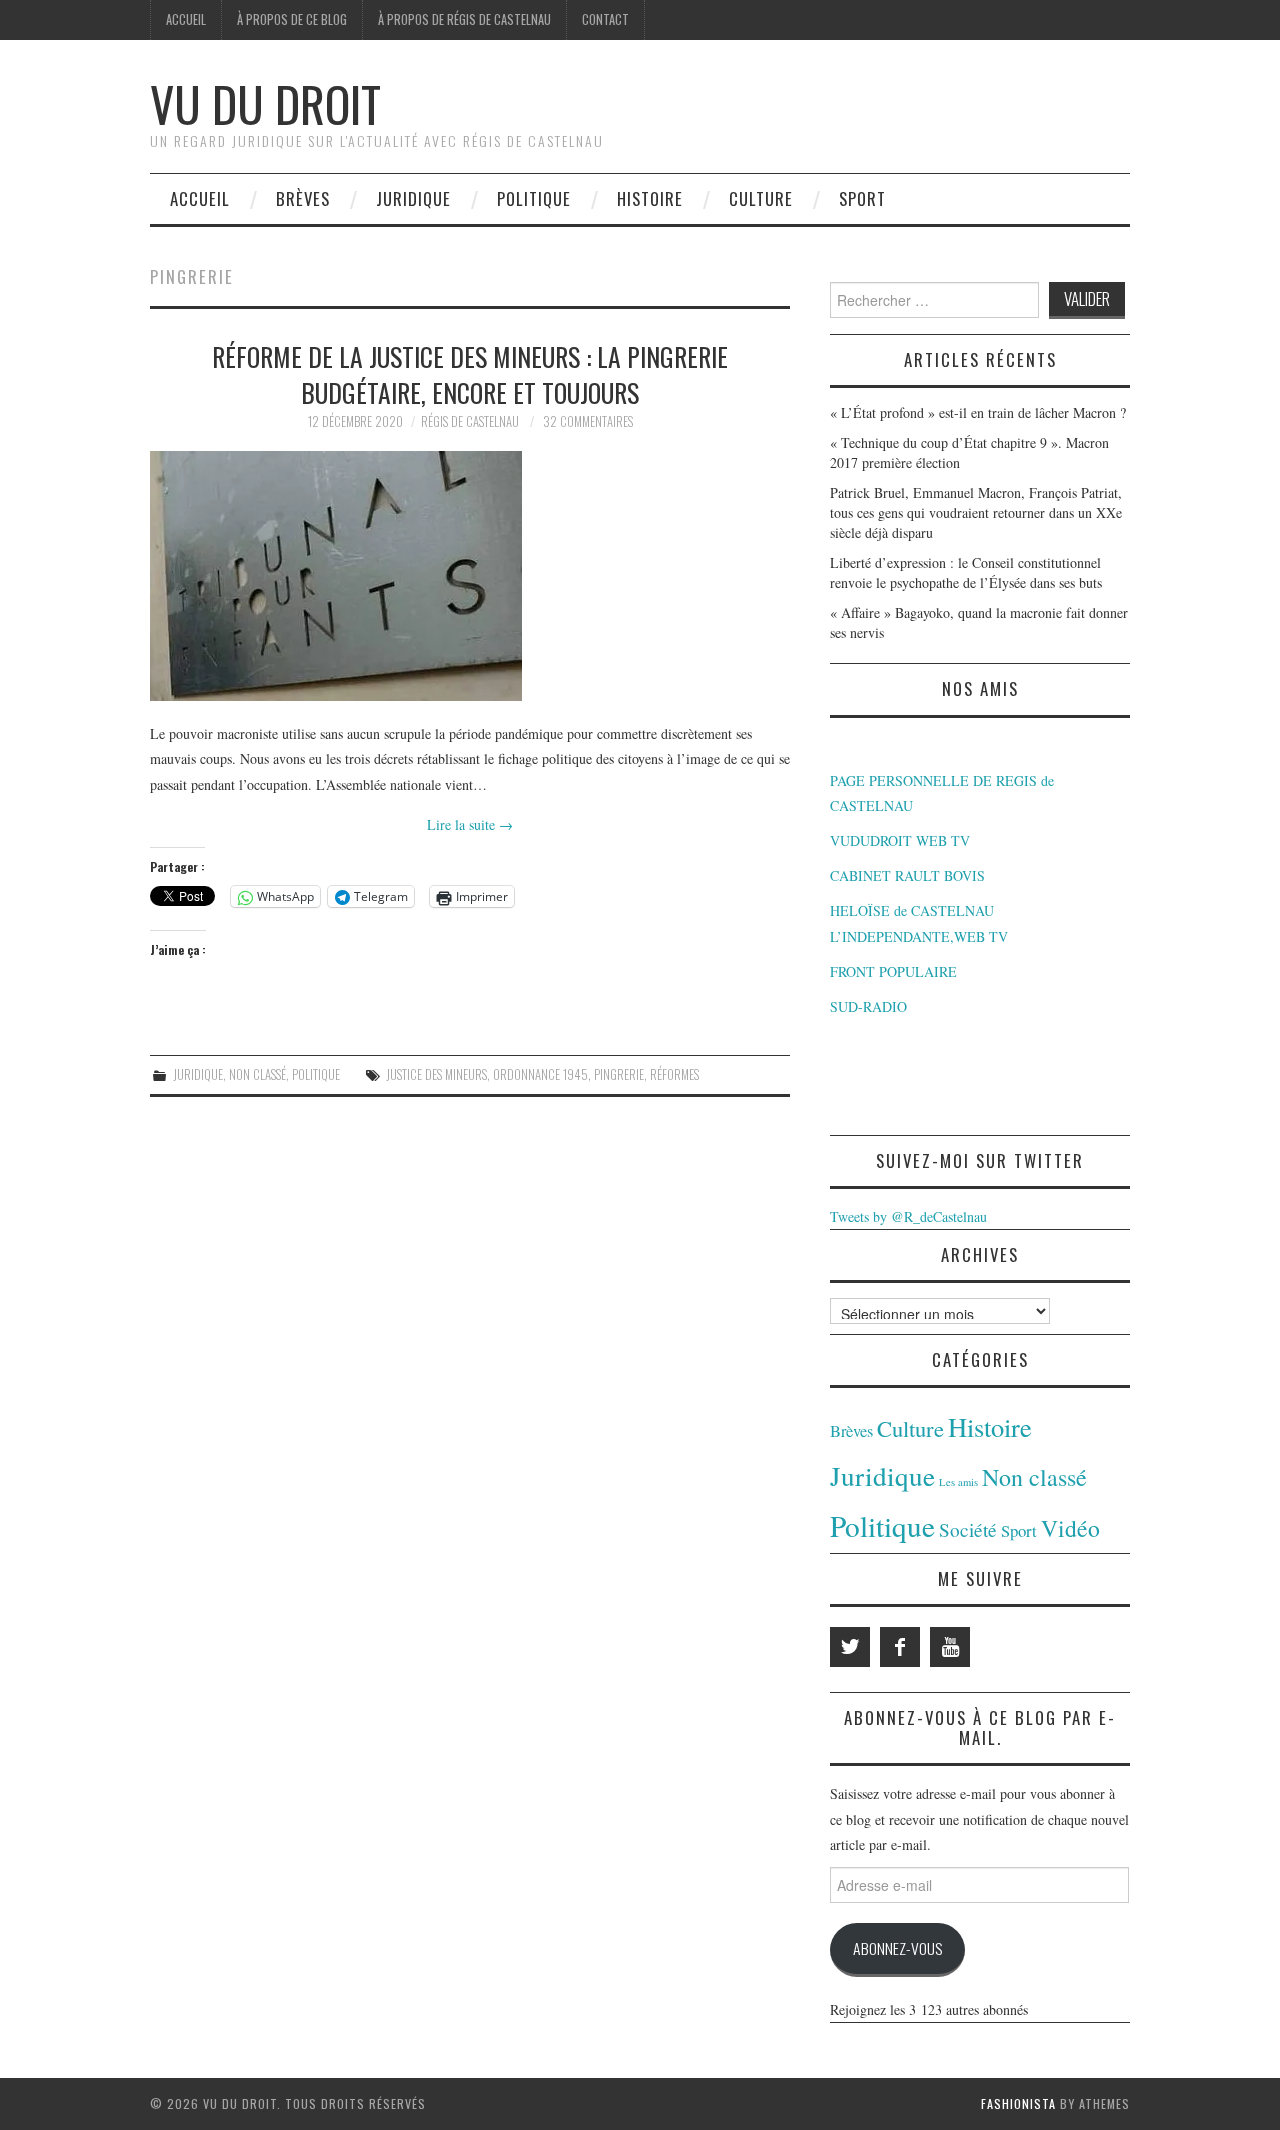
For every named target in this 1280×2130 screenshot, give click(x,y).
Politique (534, 198)
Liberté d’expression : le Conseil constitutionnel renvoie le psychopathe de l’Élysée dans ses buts (966, 572)
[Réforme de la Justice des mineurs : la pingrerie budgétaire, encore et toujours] (470, 576)
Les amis (958, 1482)
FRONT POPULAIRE (893, 971)
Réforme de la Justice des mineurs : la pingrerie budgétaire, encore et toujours (470, 374)
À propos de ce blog (292, 19)
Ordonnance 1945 (540, 1074)
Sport (862, 198)
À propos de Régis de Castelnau (464, 19)
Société (968, 1529)
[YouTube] (950, 1647)
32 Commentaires (588, 421)
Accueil (186, 19)
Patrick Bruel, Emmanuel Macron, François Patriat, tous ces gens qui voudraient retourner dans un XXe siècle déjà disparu (976, 512)
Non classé (257, 1074)
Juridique (413, 198)
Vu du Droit (265, 103)
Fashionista (1018, 2103)
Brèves (303, 198)
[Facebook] (900, 1647)
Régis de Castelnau (470, 421)
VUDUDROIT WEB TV (900, 840)
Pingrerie (619, 1074)
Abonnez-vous (897, 1948)
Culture (761, 198)
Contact (605, 19)
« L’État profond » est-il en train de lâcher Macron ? (978, 412)
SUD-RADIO (868, 1006)
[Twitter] (850, 1647)
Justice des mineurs (436, 1074)
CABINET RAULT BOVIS (907, 875)
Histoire (650, 198)
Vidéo (1070, 1528)
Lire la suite (470, 824)
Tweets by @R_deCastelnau (908, 1216)
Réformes (674, 1074)
